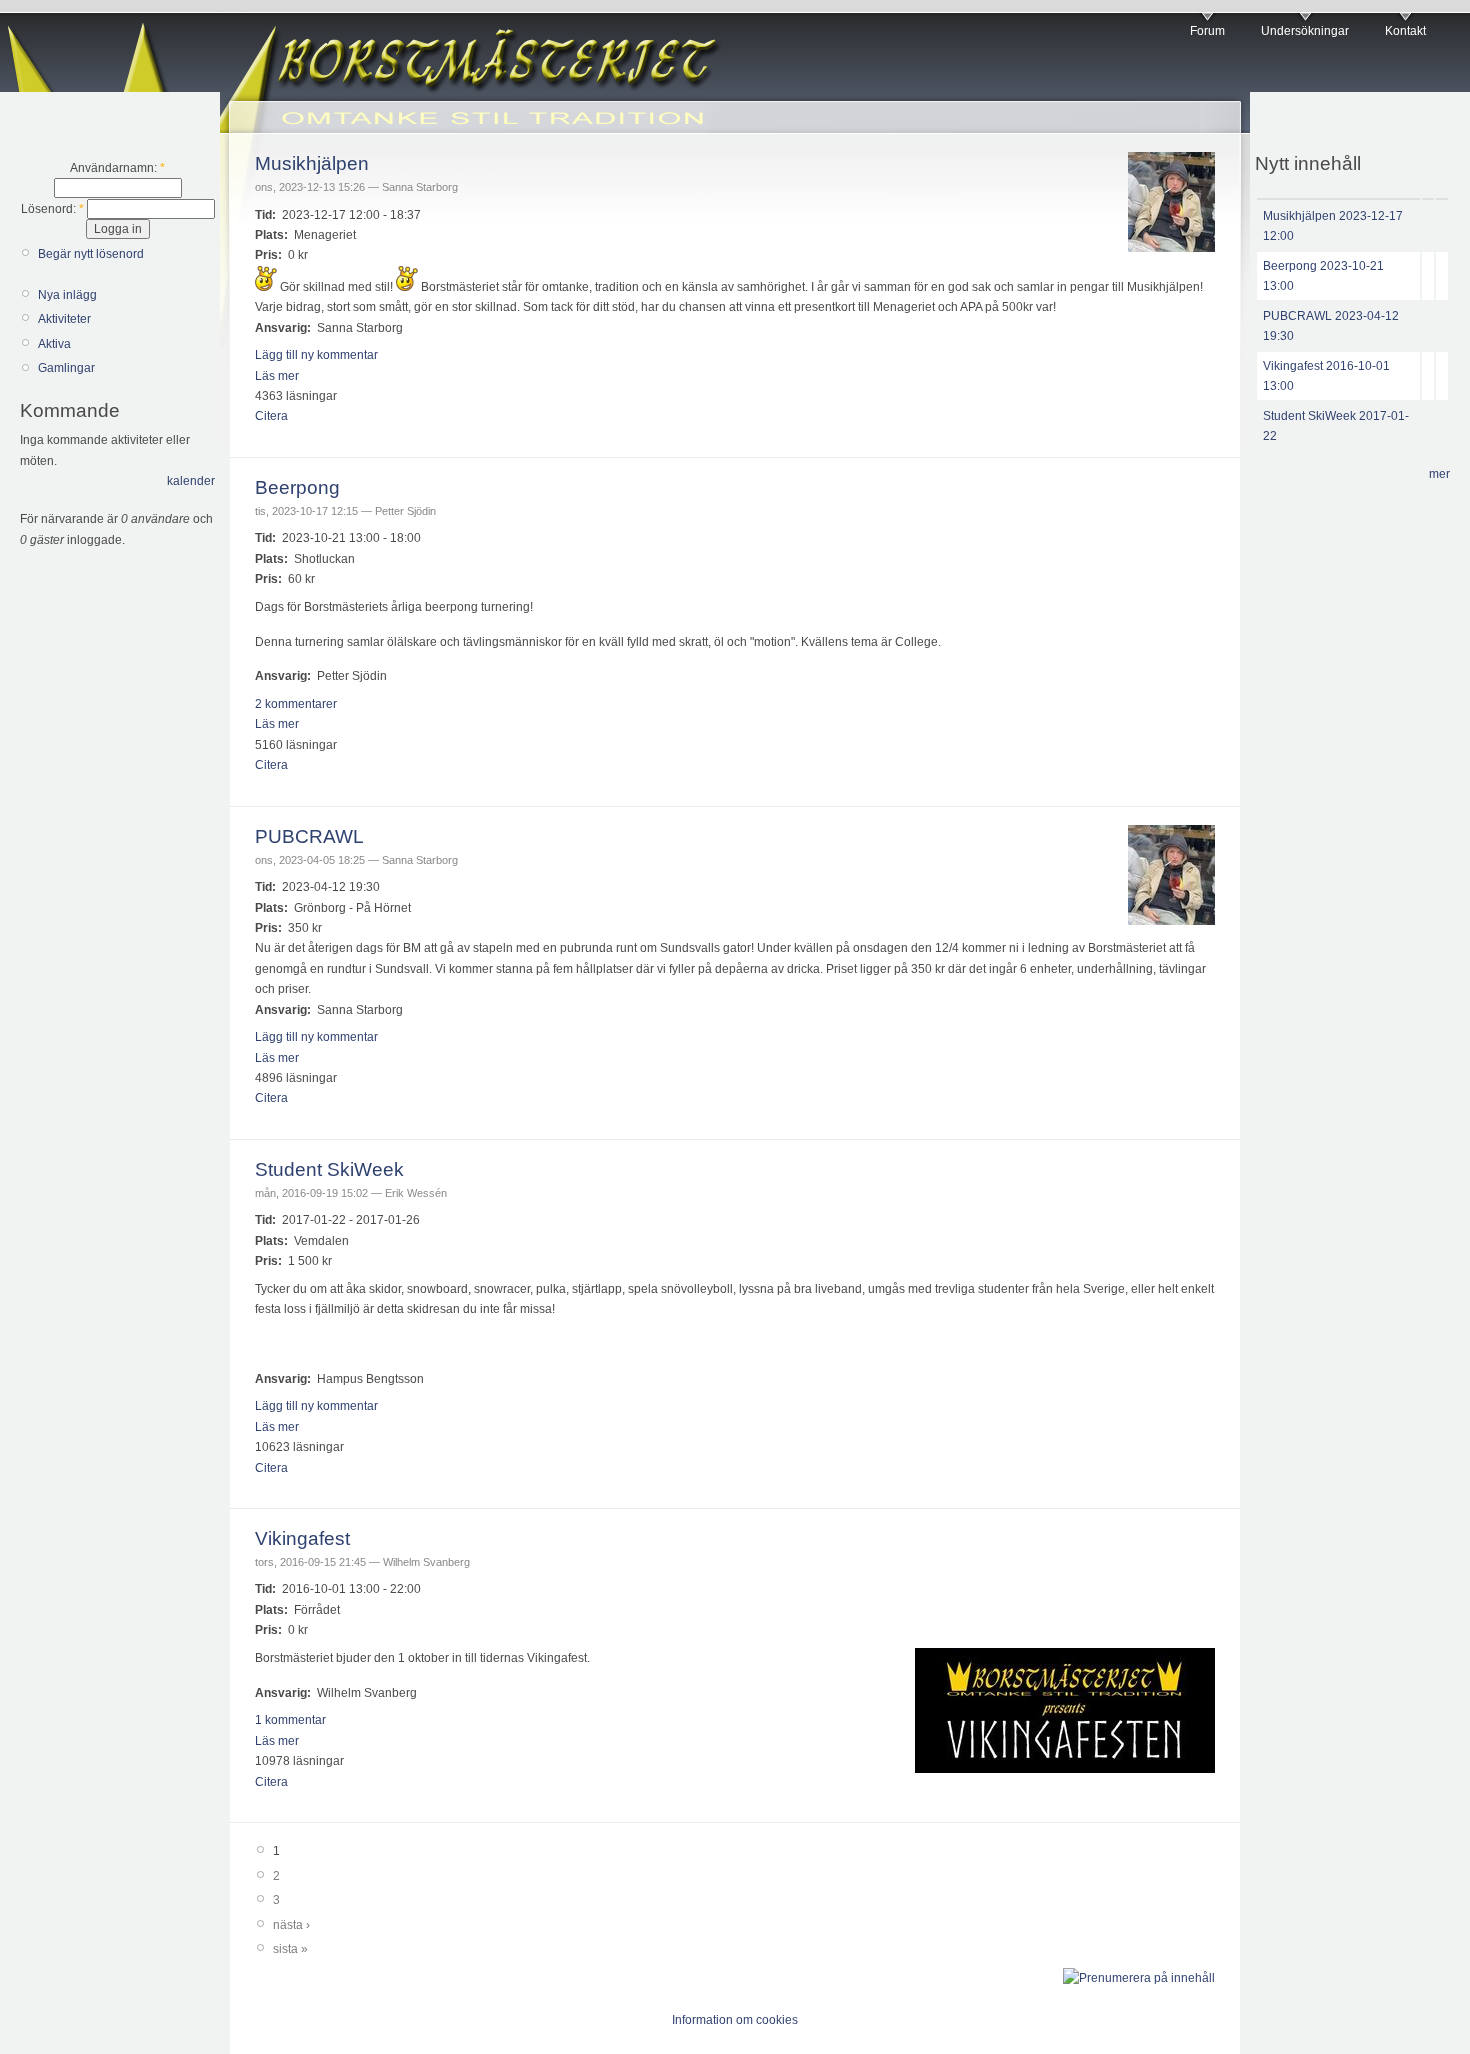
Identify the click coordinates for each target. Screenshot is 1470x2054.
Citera (271, 416)
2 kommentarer (296, 704)
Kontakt (1405, 31)
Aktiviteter (64, 319)
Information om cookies (735, 2020)
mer (1439, 474)
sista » (290, 1949)
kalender (191, 481)
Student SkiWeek (329, 1169)
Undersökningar (1305, 31)
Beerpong (297, 487)
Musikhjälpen (312, 163)
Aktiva (54, 344)
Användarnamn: (117, 168)
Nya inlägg (67, 295)
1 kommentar (290, 1720)
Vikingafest (302, 1538)
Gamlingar (66, 368)
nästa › (291, 1925)
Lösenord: (52, 209)
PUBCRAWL (309, 836)
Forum (1207, 31)
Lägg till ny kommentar (316, 355)
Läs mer (277, 376)
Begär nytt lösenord (91, 254)
